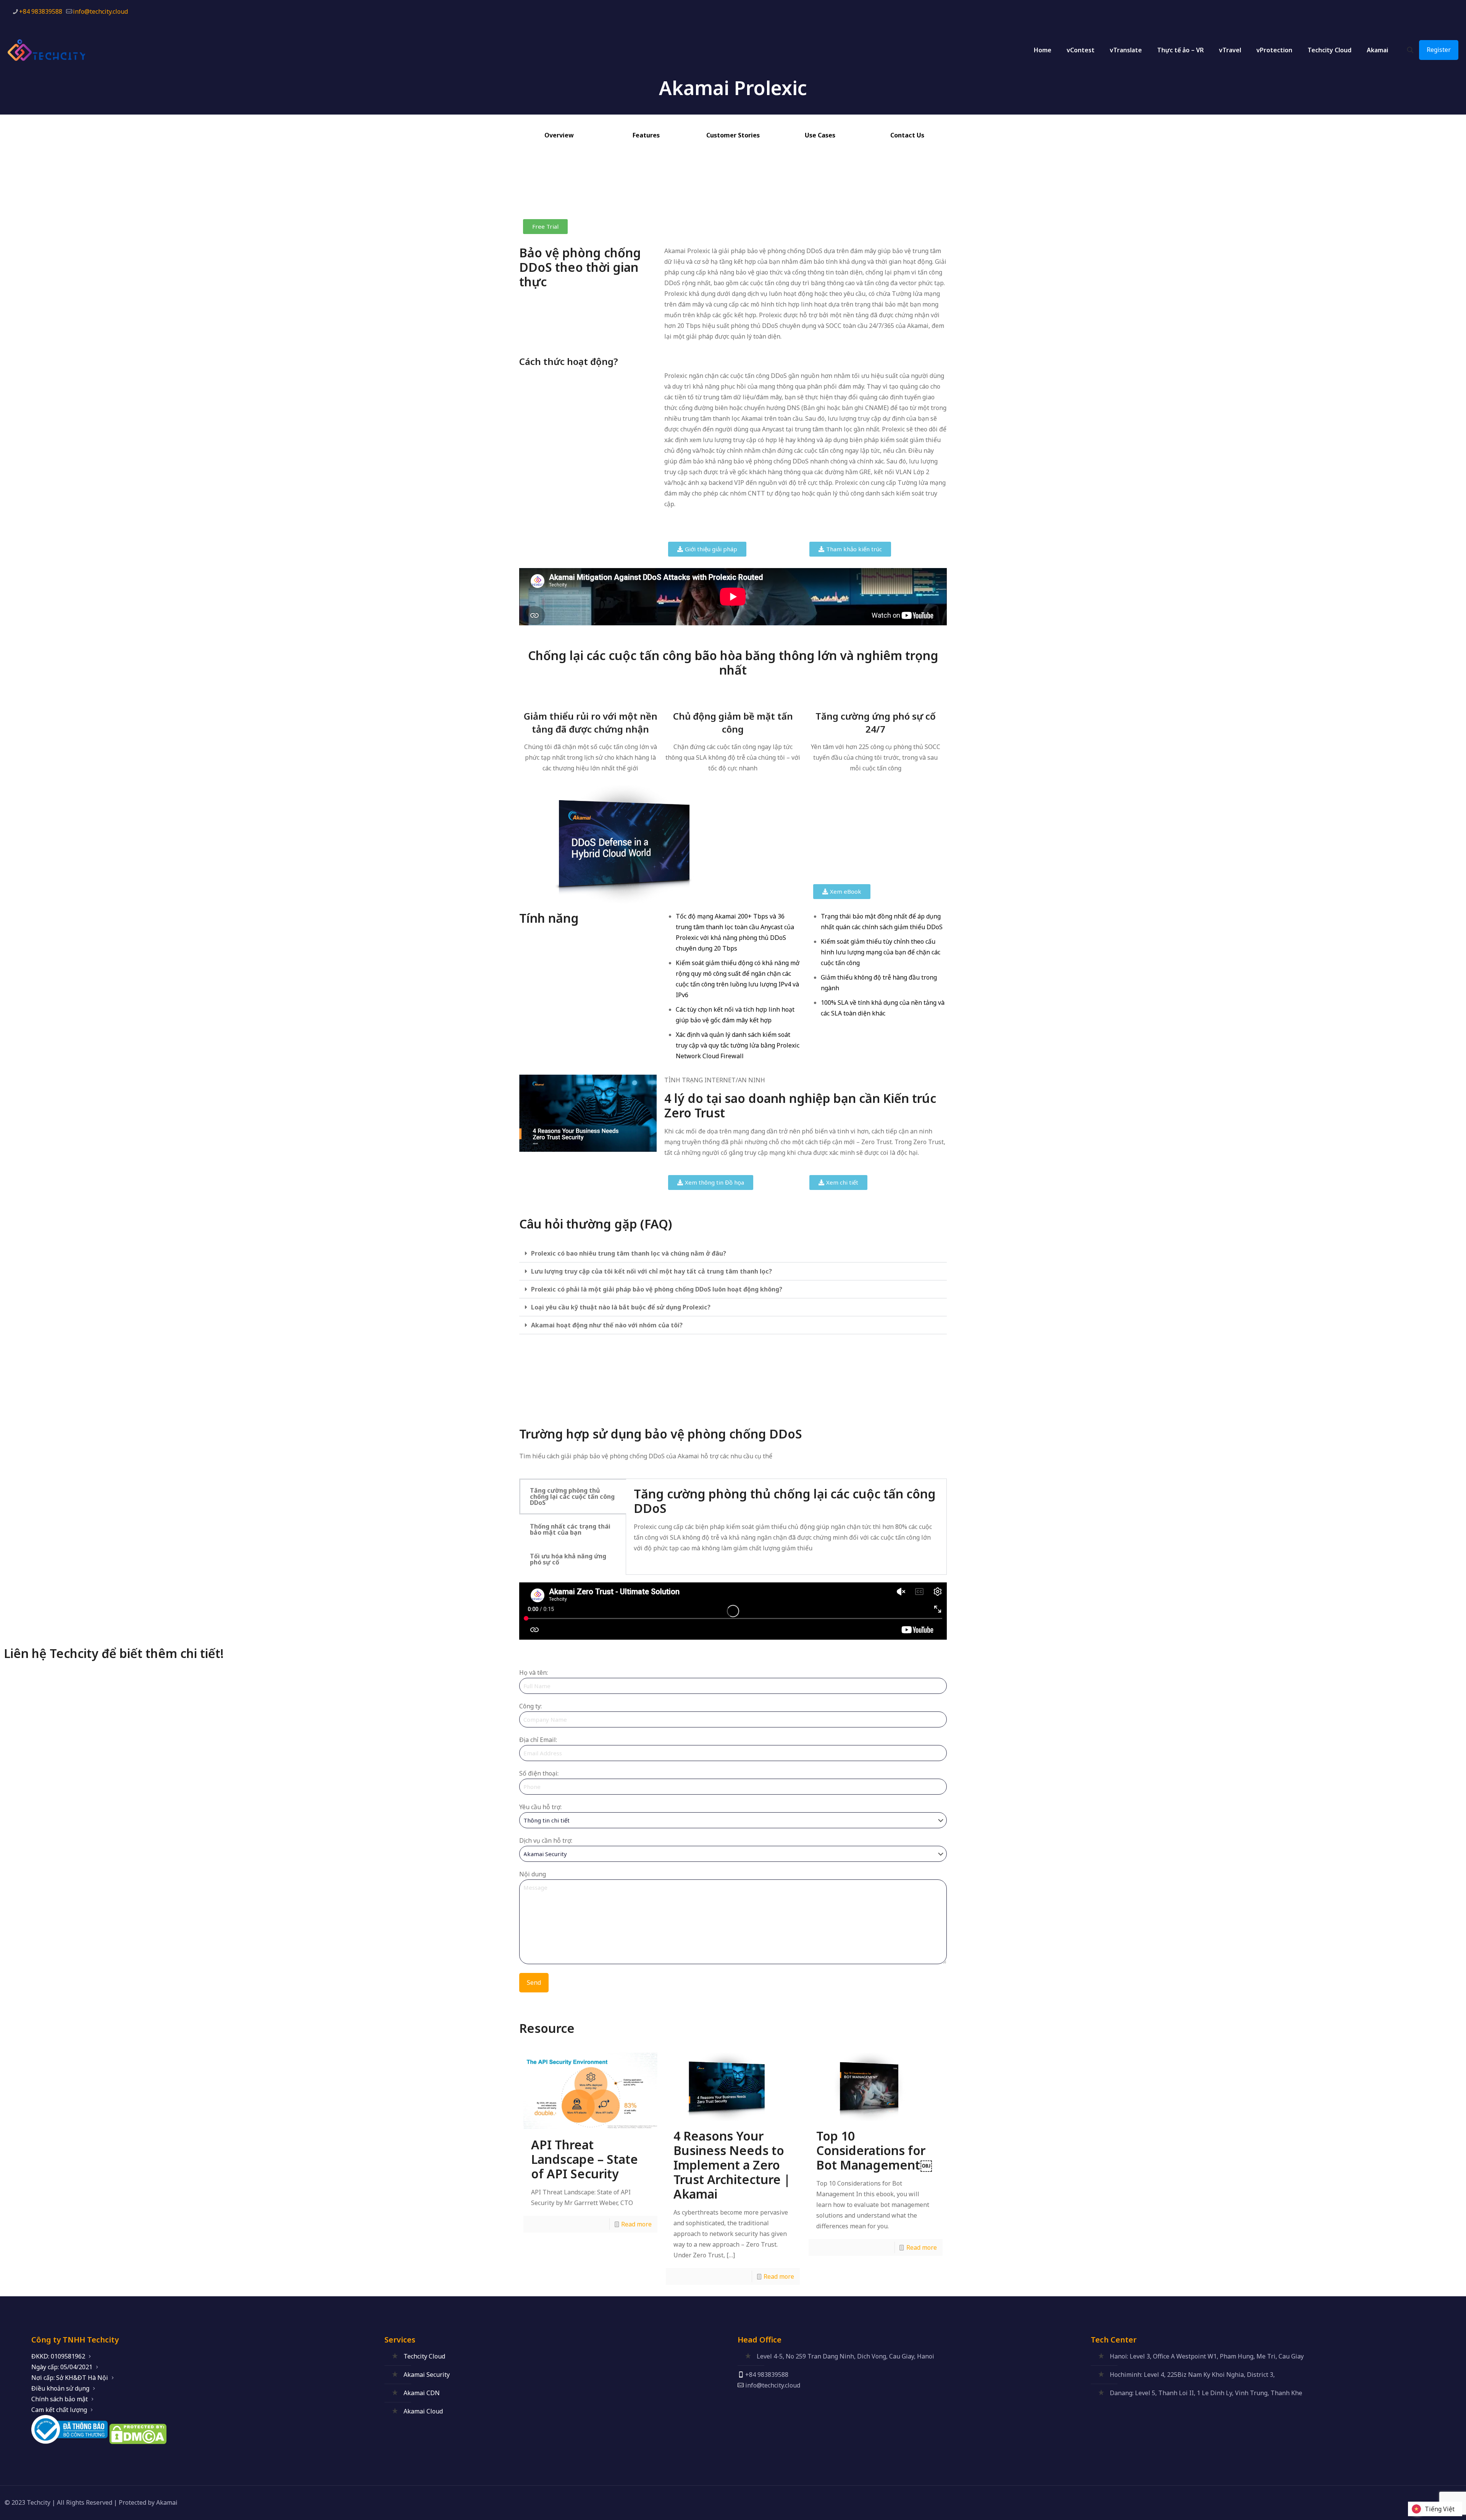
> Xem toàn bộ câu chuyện (702, 1408)
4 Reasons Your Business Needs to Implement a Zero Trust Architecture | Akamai (732, 2165)
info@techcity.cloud (100, 11)
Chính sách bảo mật (60, 2399)
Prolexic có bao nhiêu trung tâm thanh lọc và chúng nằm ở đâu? (629, 1253)
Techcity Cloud (424, 2356)
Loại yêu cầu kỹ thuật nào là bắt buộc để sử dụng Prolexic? (621, 1307)
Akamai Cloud (423, 2411)
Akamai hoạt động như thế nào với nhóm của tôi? (607, 1325)
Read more (636, 2224)
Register (1439, 50)
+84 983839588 (41, 11)
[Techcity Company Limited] (53, 50)
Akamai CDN (422, 2393)
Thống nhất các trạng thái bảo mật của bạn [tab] (570, 1529)
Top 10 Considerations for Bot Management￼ (874, 2150)
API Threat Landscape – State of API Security (584, 2159)
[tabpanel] (786, 1527)
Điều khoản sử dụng (60, 2388)
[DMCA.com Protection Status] (138, 2442)
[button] (733, 1254)
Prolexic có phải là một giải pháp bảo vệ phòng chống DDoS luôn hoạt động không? (657, 1289)
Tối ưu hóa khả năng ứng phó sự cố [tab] (568, 1559)
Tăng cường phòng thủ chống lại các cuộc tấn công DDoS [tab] (572, 1497)
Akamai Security (427, 2375)
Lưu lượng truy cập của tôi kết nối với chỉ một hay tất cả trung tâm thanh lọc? (651, 1271)
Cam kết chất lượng (59, 2410)
